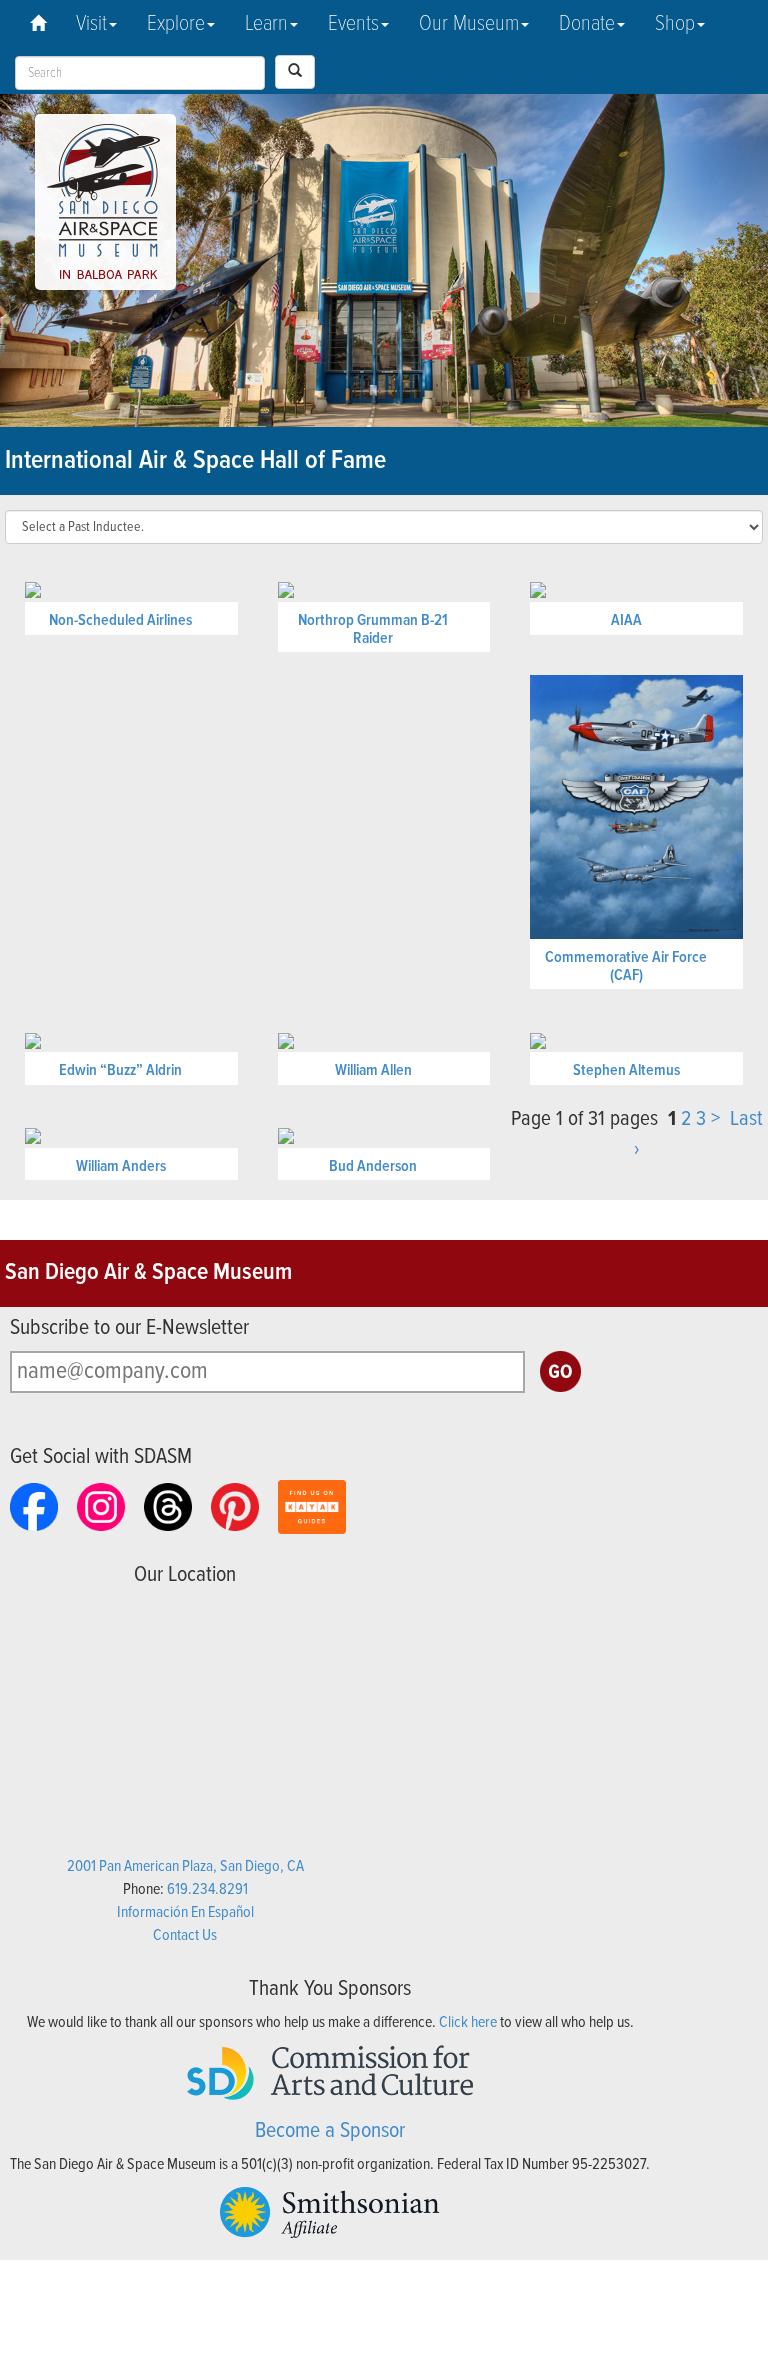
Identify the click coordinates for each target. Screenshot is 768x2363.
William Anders (121, 1166)
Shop (675, 24)
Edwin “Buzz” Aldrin (120, 1070)
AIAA (626, 620)
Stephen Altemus (626, 1070)
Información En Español (185, 1912)
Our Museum (469, 24)
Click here (468, 2022)
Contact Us (185, 1935)
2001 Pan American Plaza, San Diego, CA (185, 1866)
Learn (266, 24)
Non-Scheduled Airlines (120, 620)
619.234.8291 (207, 1889)
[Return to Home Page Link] (38, 25)
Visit (91, 24)
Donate (587, 24)
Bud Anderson (373, 1166)
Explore (176, 24)
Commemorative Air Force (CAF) (626, 966)
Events (353, 24)
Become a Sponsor (330, 2131)
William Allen (373, 1070)
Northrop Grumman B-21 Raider (373, 629)
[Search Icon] (295, 72)
